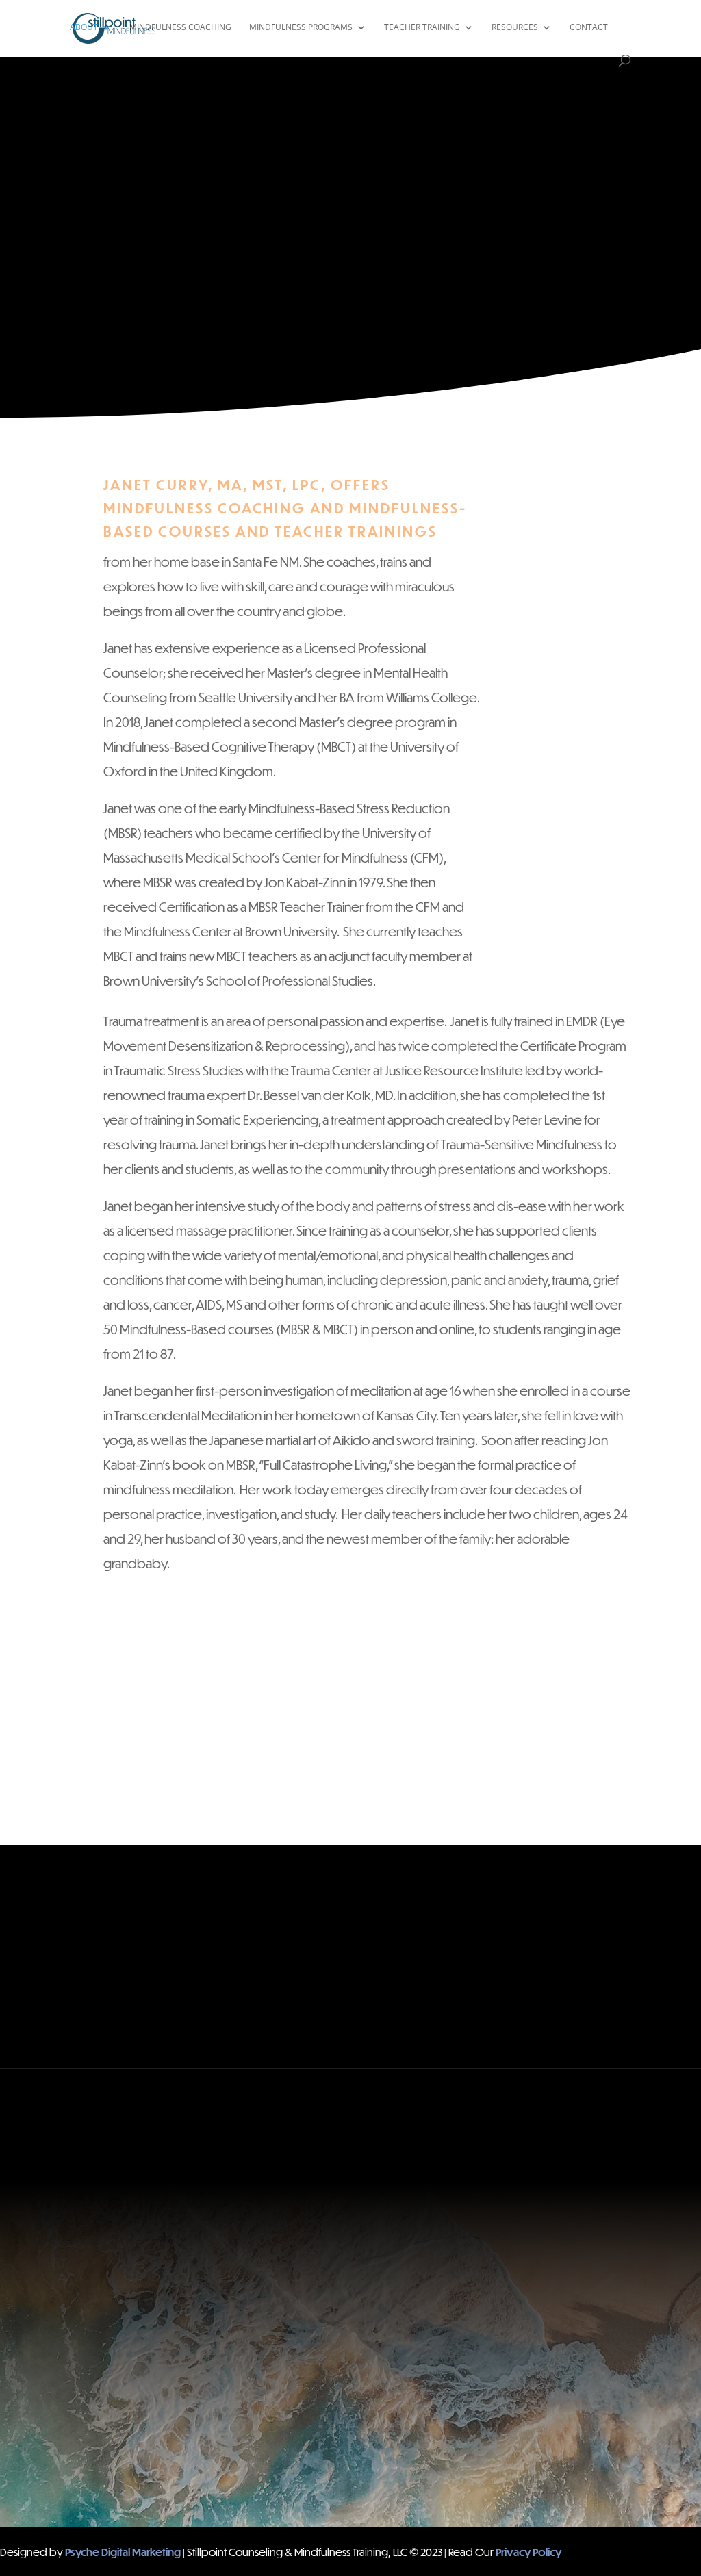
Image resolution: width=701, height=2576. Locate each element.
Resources (515, 28)
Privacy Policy (528, 2552)
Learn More (203, 1935)
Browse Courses (498, 1911)
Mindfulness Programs (301, 28)
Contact (589, 28)
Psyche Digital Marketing (123, 2552)
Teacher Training (422, 28)
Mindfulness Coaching (180, 28)
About (84, 28)
